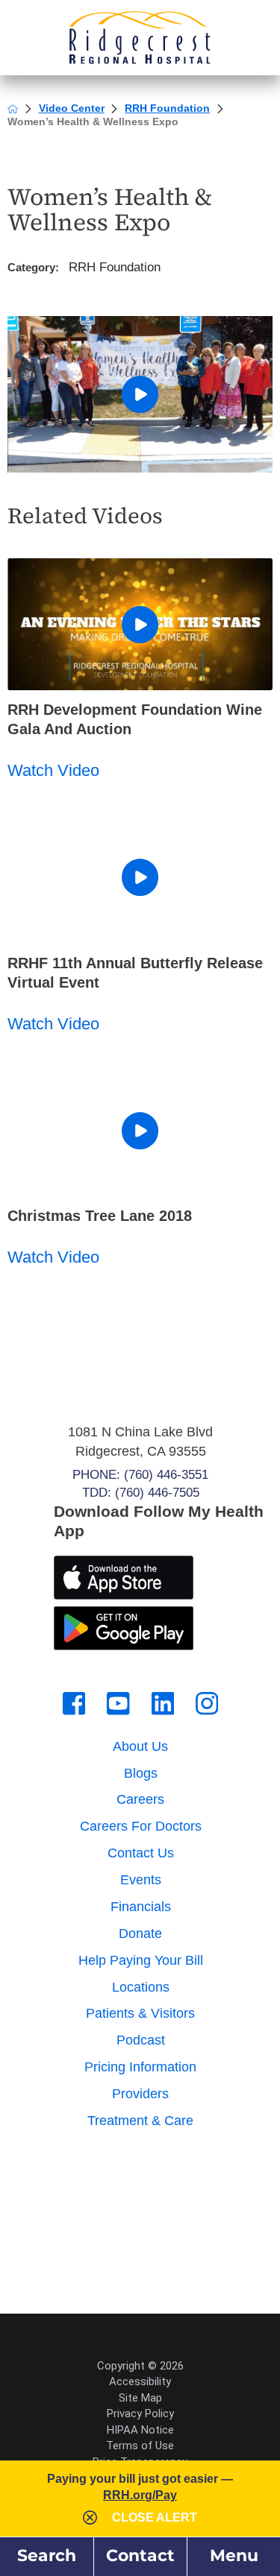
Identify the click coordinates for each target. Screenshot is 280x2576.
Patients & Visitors (140, 2013)
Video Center (72, 108)
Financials (141, 1907)
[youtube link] (118, 1703)
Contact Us (141, 1853)
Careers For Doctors (141, 1826)
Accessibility (140, 2381)
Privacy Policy (140, 2414)
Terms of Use (140, 2446)
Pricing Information (140, 2067)
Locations (141, 1987)
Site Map (140, 2398)
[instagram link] (207, 1703)
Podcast (141, 2040)
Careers (140, 1799)
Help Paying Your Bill (141, 1960)
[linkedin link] (163, 1703)
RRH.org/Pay (140, 2495)
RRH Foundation (167, 108)
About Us (140, 1746)
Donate (140, 1933)
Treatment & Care (140, 2121)
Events (141, 1880)
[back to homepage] (13, 109)
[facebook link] (74, 1703)
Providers (140, 2094)
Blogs (141, 1773)
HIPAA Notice (140, 2430)
